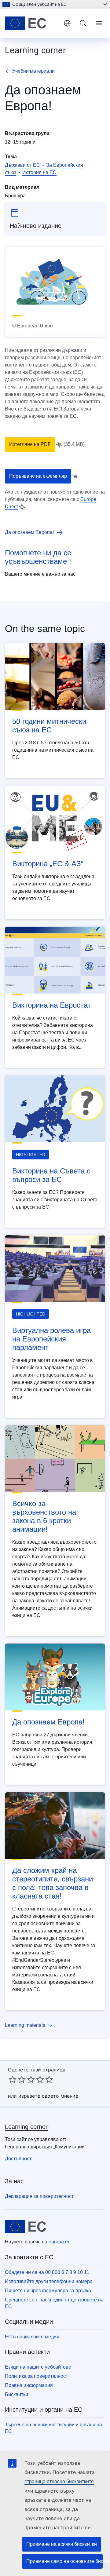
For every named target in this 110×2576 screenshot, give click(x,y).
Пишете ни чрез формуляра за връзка (48, 2291)
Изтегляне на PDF (30, 444)
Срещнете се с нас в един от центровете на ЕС (54, 2303)
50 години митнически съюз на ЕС (49, 726)
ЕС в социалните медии (32, 2337)
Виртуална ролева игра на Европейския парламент (51, 1339)
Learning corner (26, 2127)
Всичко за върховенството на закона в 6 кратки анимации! (44, 1516)
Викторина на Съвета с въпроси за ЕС (51, 1175)
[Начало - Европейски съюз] (32, 23)
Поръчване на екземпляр (38, 476)
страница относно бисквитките (59, 2481)
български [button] (67, 23)
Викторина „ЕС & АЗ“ (48, 864)
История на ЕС (39, 172)
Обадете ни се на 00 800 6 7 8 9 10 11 (47, 2272)
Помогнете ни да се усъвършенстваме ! (38, 557)
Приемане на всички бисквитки (62, 2544)
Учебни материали (33, 71)
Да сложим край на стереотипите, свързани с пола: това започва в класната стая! (53, 1883)
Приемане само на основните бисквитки (64, 2561)
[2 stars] (17, 2079)
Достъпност (18, 2159)
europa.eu (60, 2242)
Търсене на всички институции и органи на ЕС (53, 2428)
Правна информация (29, 2385)
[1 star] (13, 2079)
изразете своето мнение (48, 2096)
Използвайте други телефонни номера (49, 2281)
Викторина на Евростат (51, 1005)
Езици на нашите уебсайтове (38, 2367)
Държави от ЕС (22, 165)
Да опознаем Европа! (48, 1722)
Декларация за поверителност (39, 2196)
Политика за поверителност (36, 2376)
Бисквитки (16, 2394)
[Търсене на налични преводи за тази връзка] (59, 445)
